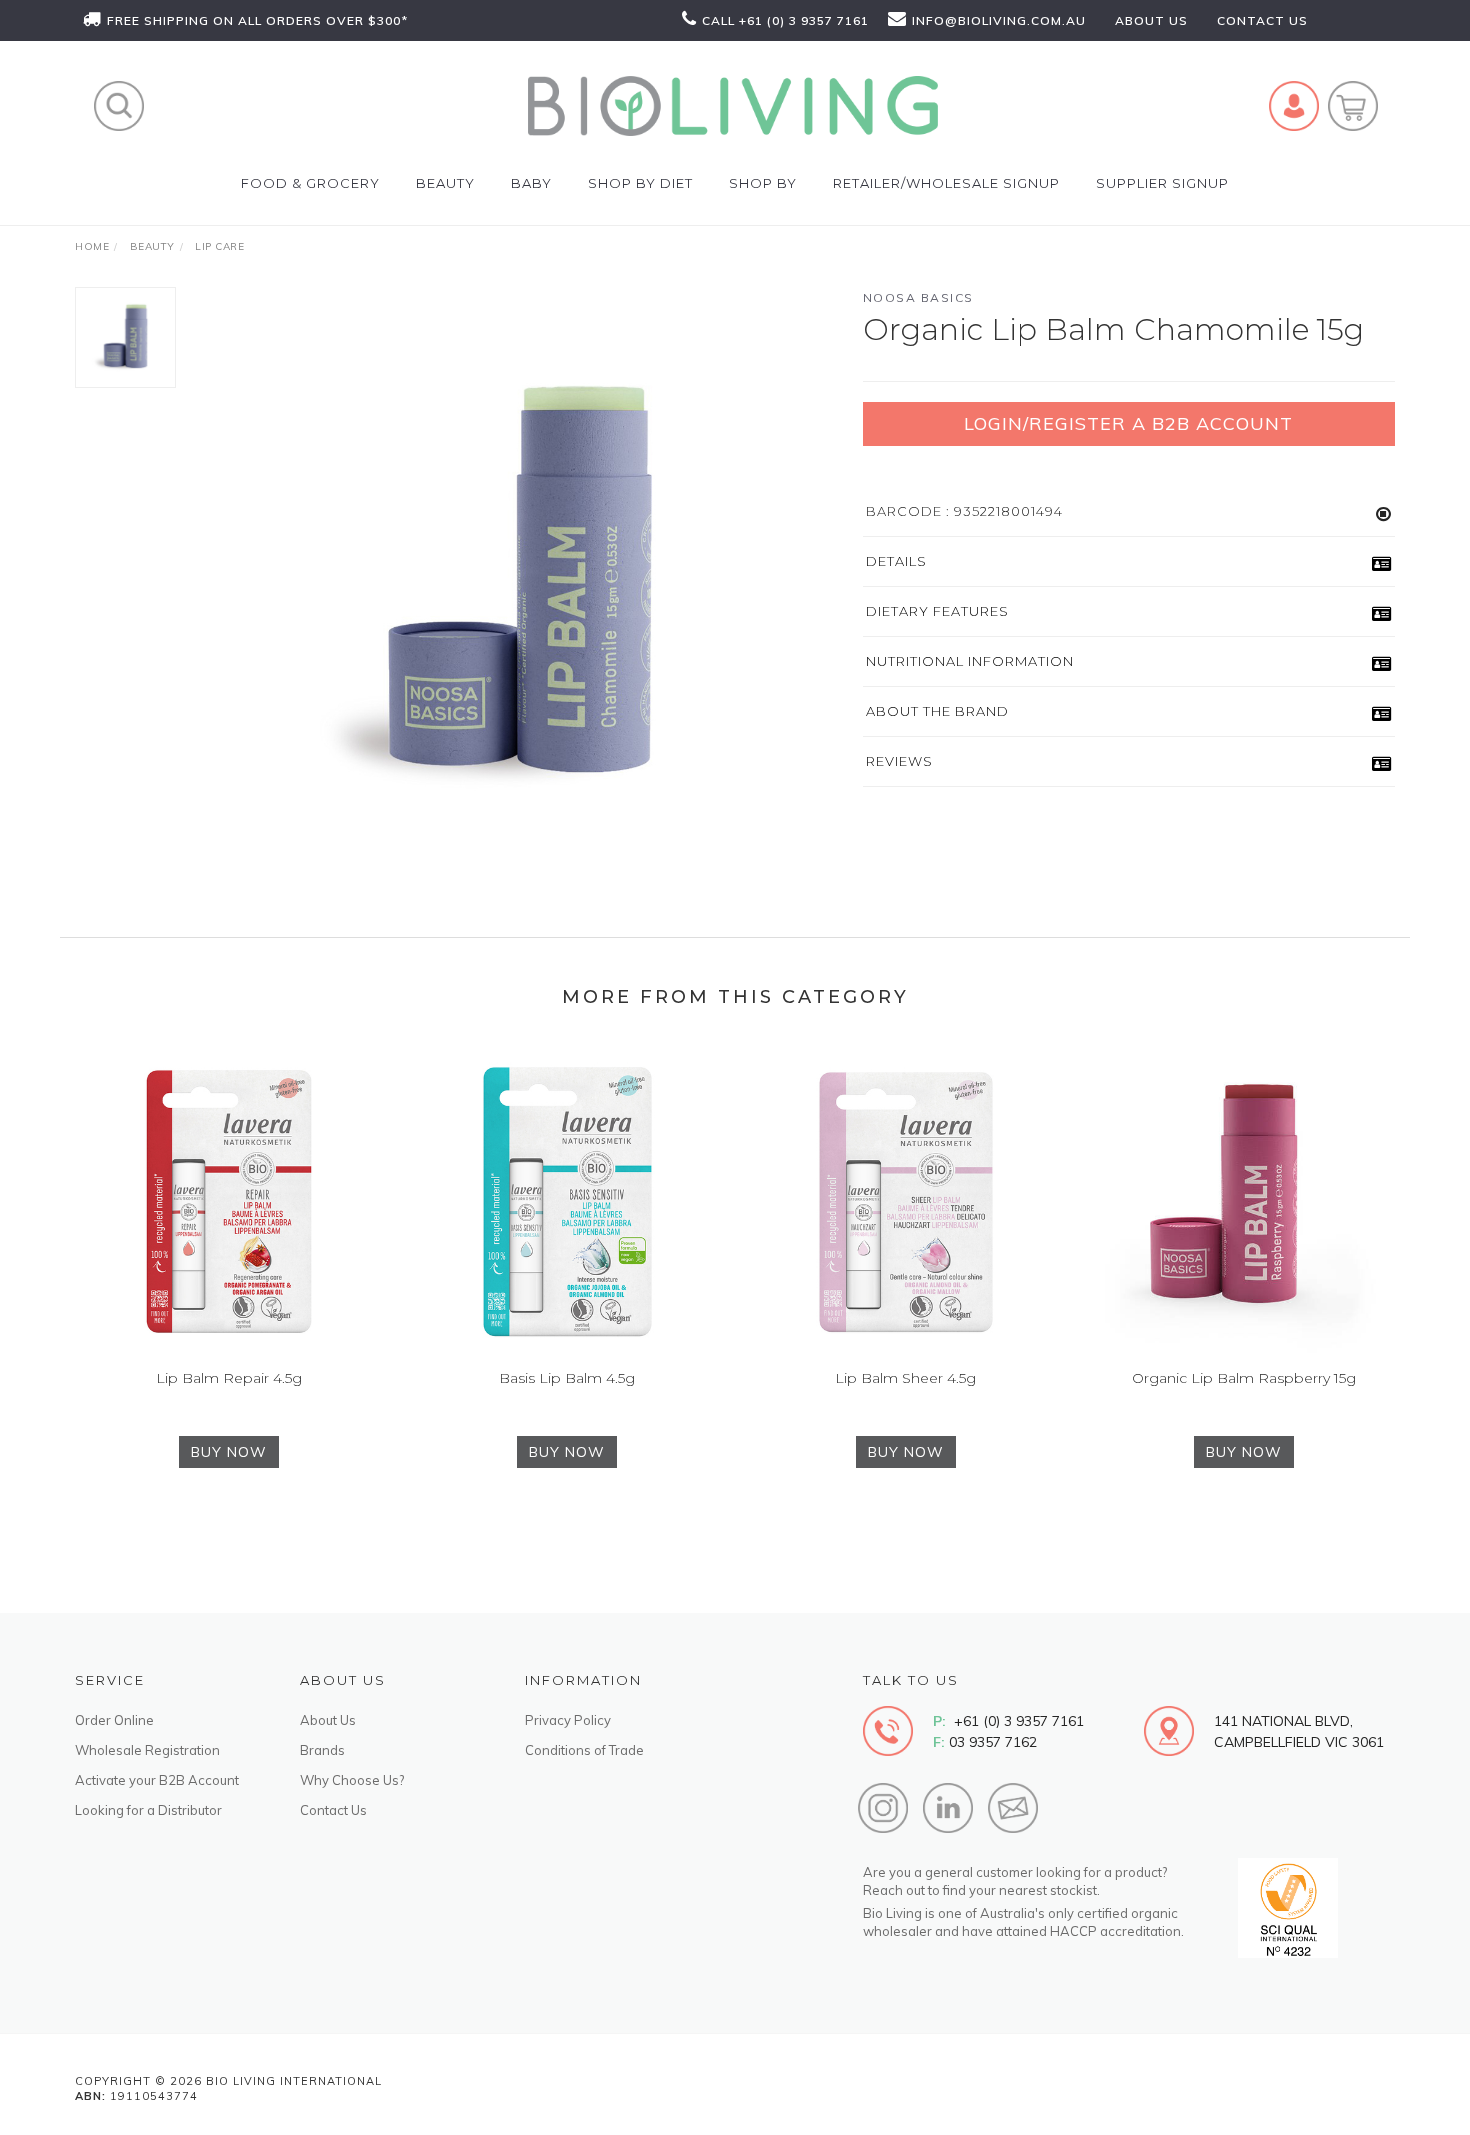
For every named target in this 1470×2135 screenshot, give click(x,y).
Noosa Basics (918, 297)
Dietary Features (937, 611)
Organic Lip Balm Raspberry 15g (1244, 1378)
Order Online (114, 1720)
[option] (519, 587)
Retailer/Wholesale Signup (946, 183)
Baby (531, 183)
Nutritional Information (970, 661)
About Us (328, 1720)
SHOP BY (763, 183)
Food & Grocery (310, 183)
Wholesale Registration (147, 1750)
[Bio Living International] (733, 105)
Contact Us (333, 1810)
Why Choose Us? (352, 1780)
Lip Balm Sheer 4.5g (905, 1378)
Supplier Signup (1162, 183)
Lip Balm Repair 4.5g (229, 1378)
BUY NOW (229, 1452)
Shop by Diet (640, 183)
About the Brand (937, 711)
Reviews (899, 761)
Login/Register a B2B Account (1128, 423)
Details (896, 561)
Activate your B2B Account (157, 1780)
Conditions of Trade (584, 1750)
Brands (322, 1750)
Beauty (445, 183)
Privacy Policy (568, 1720)
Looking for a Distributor (148, 1810)
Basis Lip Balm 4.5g (567, 1378)
